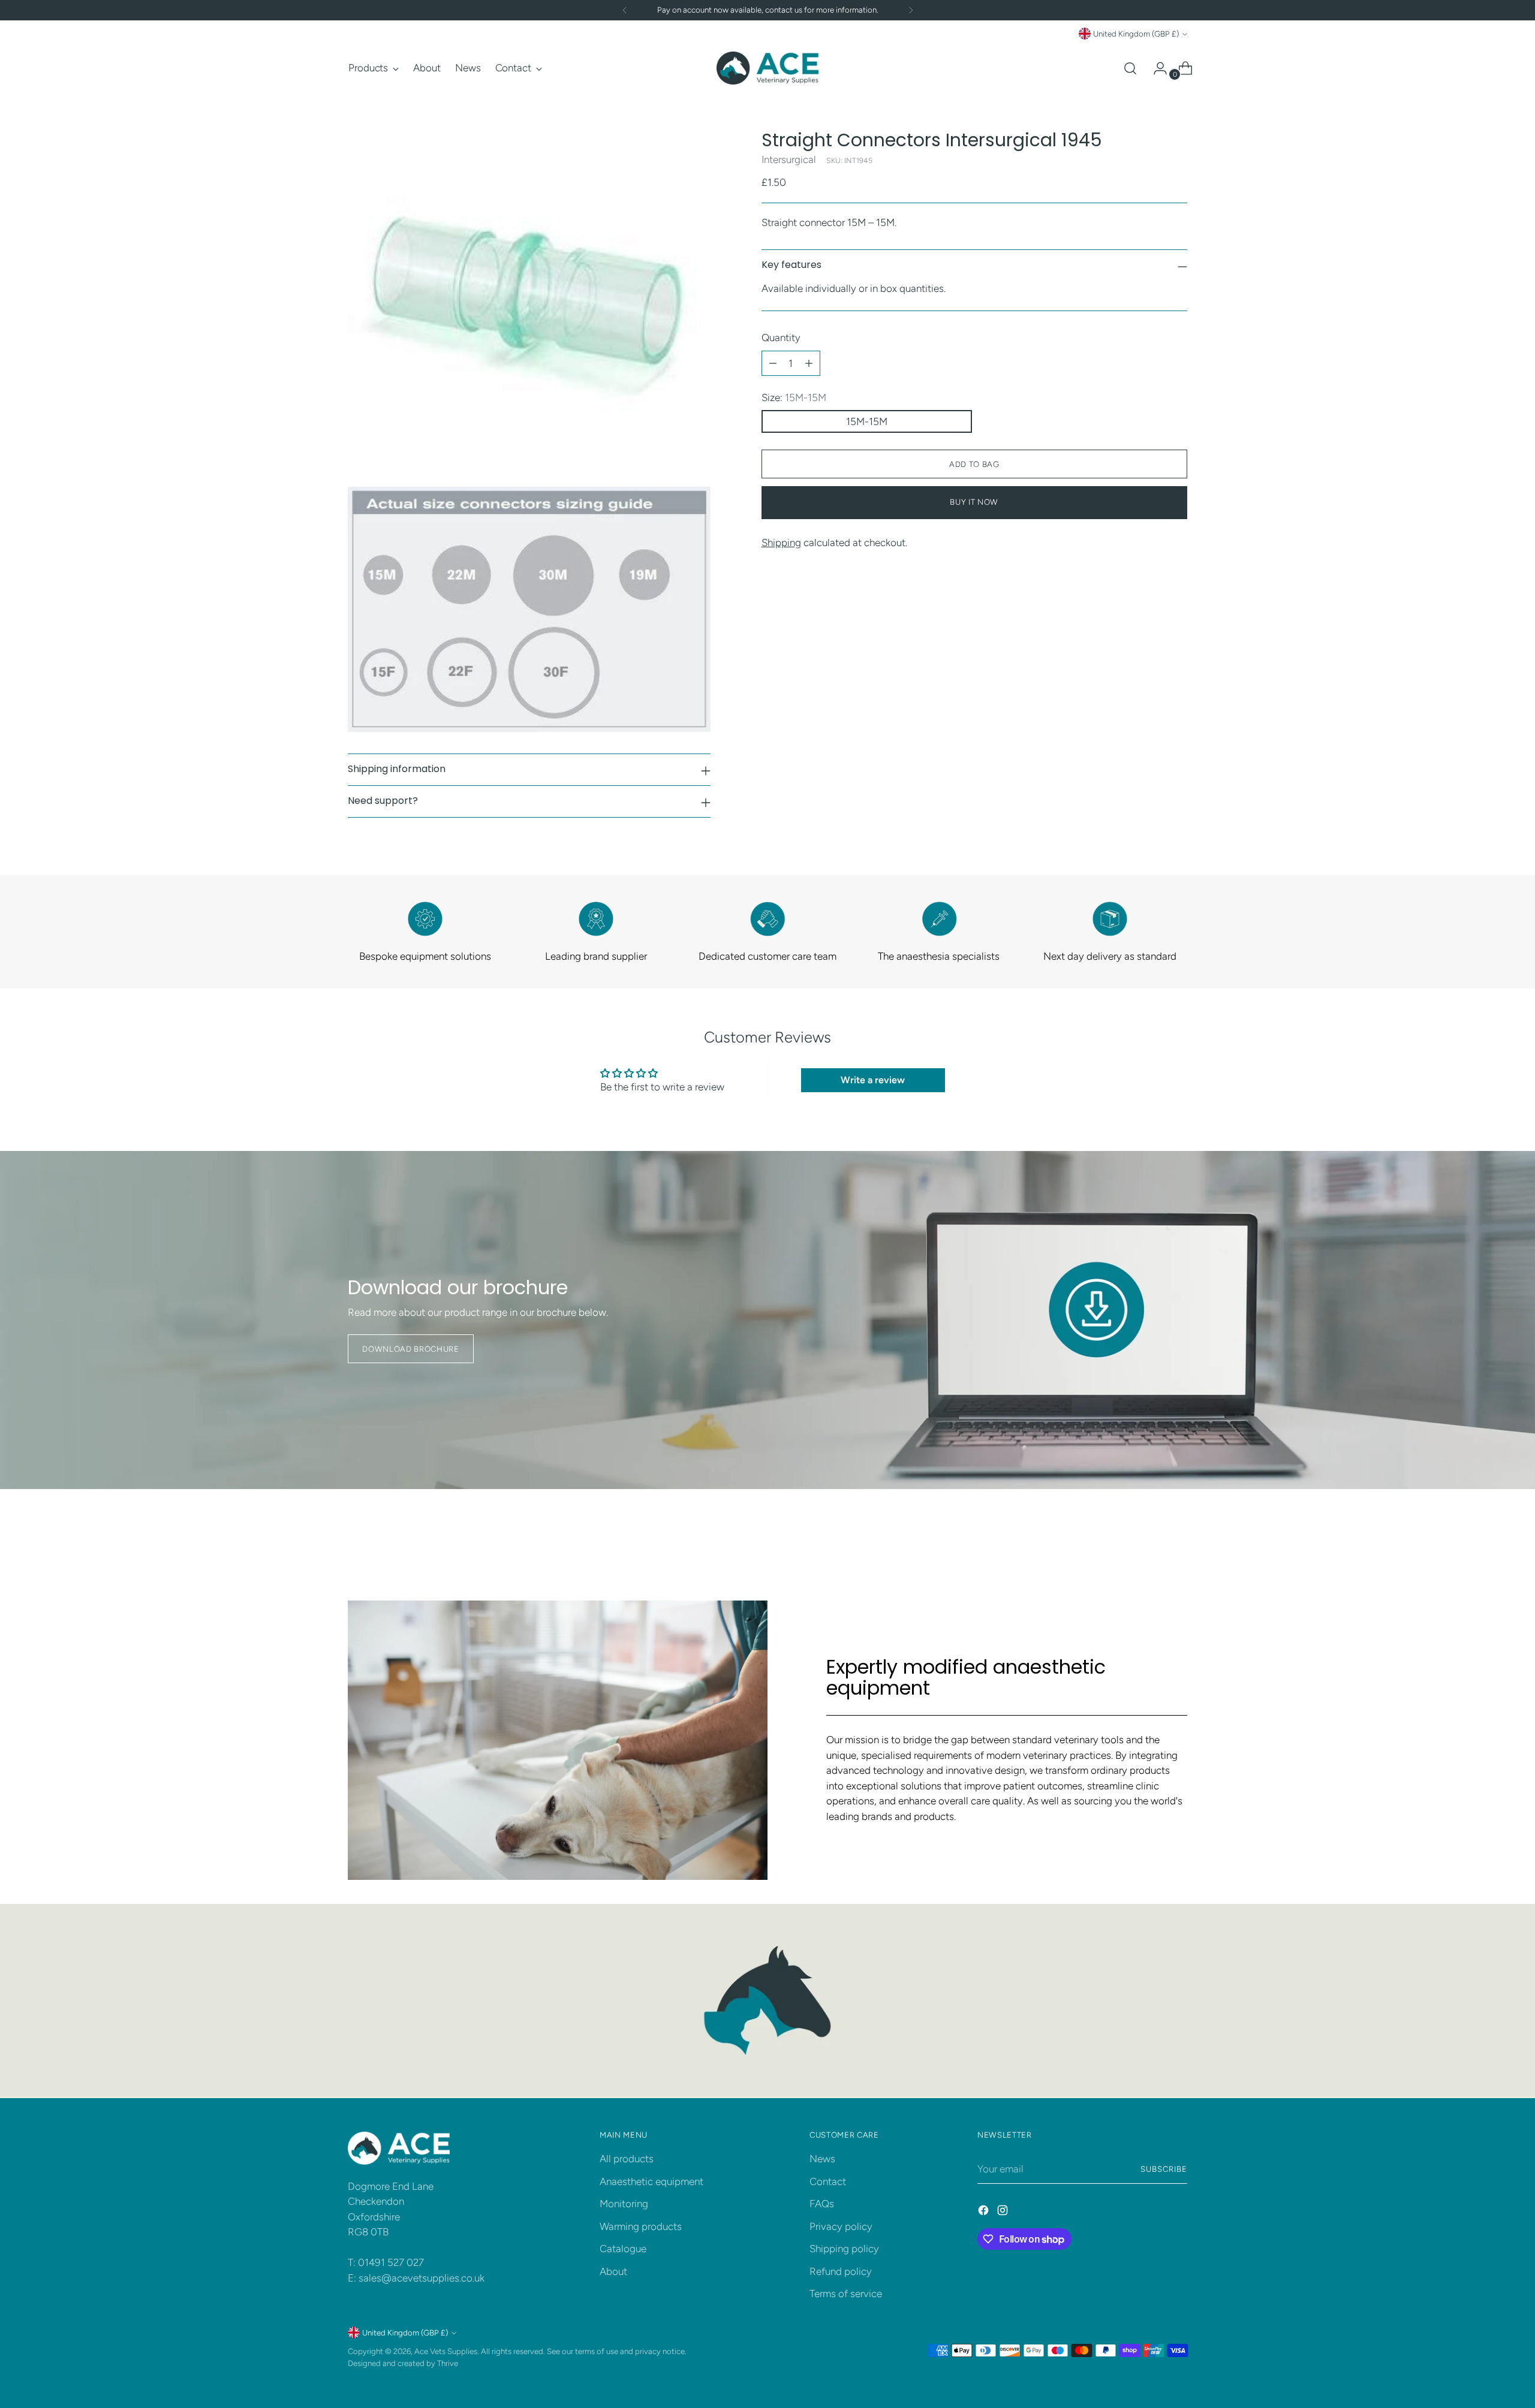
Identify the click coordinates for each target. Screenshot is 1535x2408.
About (613, 2271)
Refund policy (841, 2271)
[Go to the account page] (1155, 68)
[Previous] (625, 10)
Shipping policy (844, 2249)
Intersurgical (789, 159)
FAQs (822, 2204)
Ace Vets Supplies (446, 2351)
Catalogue (623, 2249)
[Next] (911, 10)
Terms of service (846, 2294)
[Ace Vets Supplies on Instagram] (1004, 2213)
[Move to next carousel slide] (1177, 1535)
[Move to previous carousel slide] (1149, 1536)
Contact (828, 2181)
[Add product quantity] (809, 363)
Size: (794, 397)
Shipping (781, 543)
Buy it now (974, 502)
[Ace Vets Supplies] (767, 68)
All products (627, 2159)
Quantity (781, 338)
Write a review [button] (873, 1080)
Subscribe (1164, 2169)
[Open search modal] (1130, 68)
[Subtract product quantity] (773, 363)
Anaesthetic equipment (651, 2181)
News (822, 2159)
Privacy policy (841, 2226)
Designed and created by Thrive (403, 2363)
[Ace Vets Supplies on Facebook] (985, 2213)
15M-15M (867, 422)
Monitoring (624, 2204)
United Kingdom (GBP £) (1136, 34)
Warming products (641, 2226)
